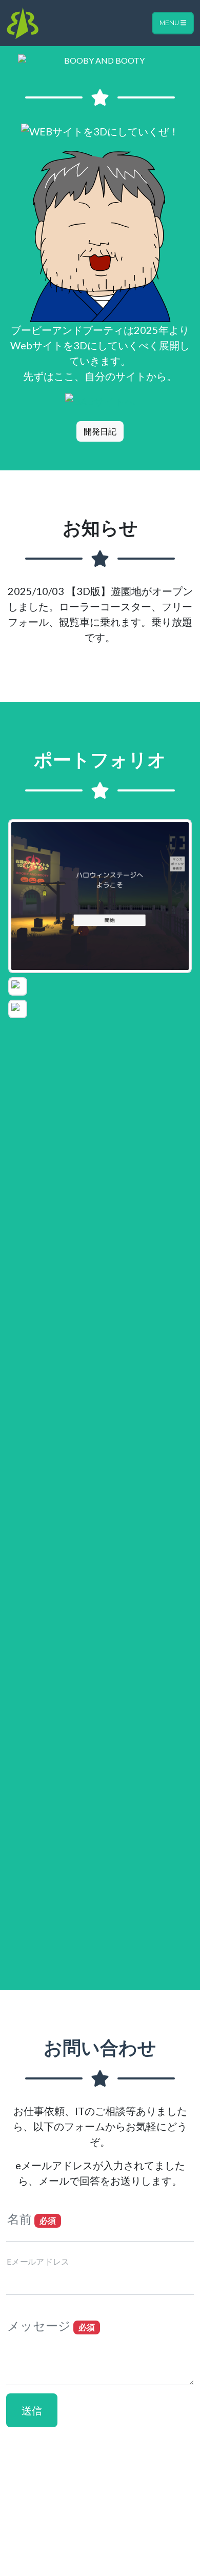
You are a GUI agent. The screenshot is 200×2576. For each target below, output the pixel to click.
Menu (170, 23)
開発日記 (100, 431)
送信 (32, 2410)
